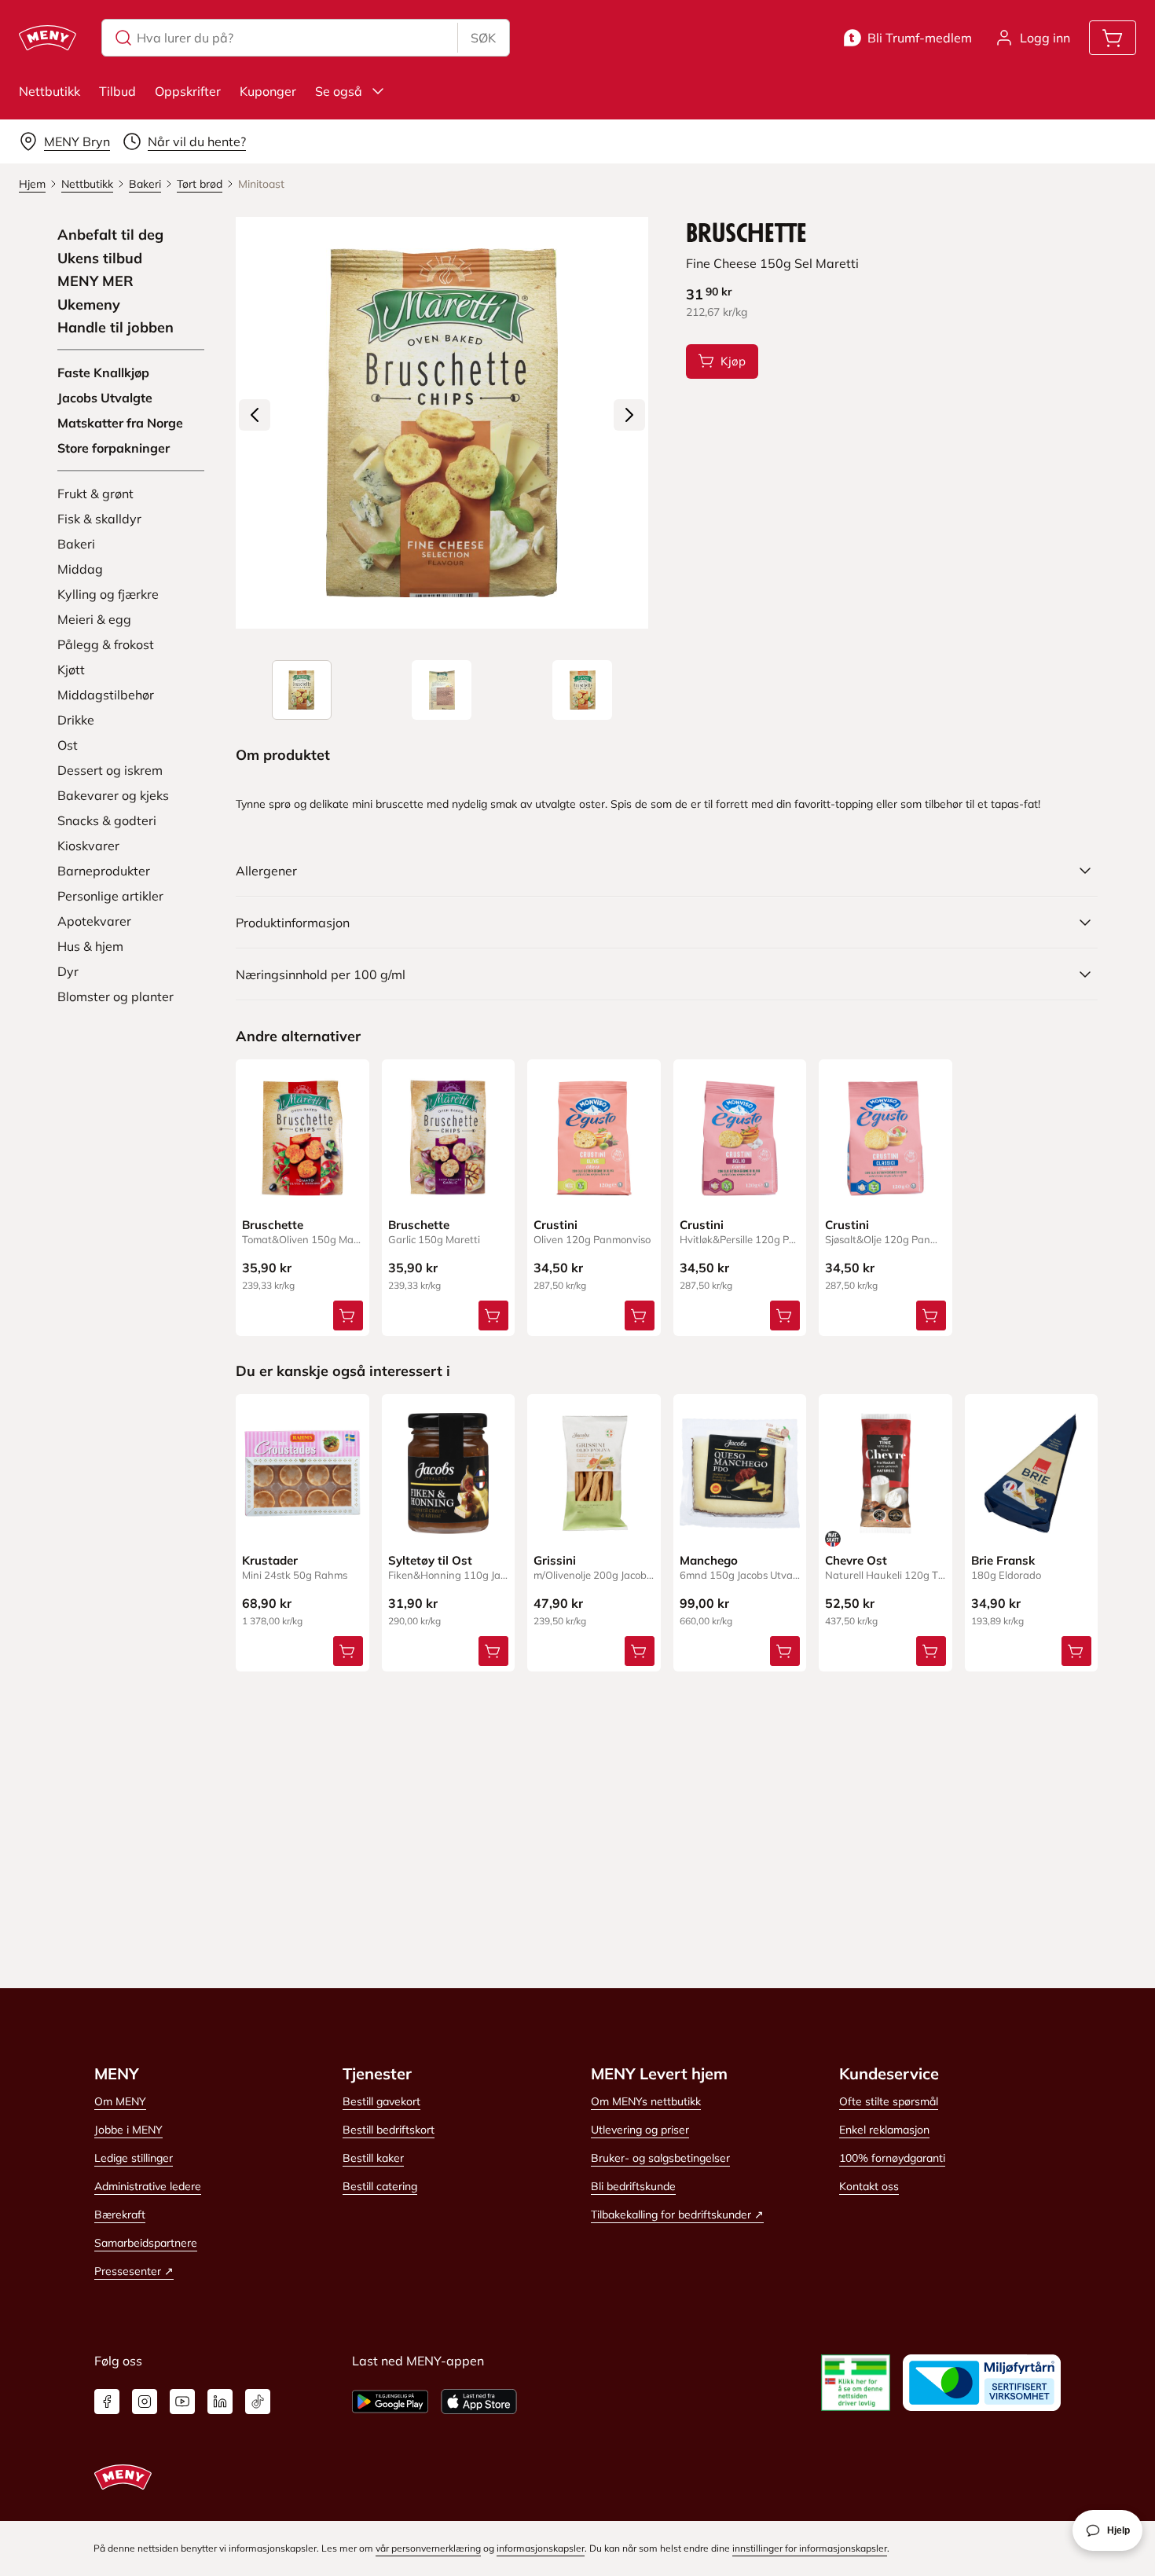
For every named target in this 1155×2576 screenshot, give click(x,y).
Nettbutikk (49, 91)
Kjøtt (71, 670)
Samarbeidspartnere (146, 2243)
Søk (483, 38)
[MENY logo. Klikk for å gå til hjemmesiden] (48, 38)
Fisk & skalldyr (99, 519)
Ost (68, 745)
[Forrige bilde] (255, 415)
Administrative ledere (148, 2186)
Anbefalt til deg (110, 235)
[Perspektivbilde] (582, 690)
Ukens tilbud (100, 259)
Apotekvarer (94, 921)
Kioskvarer (88, 846)
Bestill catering (380, 2186)
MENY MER (95, 281)
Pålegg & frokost (106, 644)
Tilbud (117, 91)
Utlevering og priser (640, 2130)
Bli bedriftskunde (633, 2186)
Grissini (555, 1560)
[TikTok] (258, 2402)
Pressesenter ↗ (134, 2271)
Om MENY (120, 2101)
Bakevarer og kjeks (113, 795)
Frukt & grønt (95, 494)
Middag (80, 569)
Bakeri (76, 544)
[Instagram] (145, 2402)
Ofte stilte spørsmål (889, 2101)
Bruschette (273, 1225)
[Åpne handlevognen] (1113, 38)
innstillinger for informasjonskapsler (810, 2548)
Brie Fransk (1003, 1560)
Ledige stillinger (134, 2158)
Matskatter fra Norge (120, 423)
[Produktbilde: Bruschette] (302, 690)
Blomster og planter (115, 996)
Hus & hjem (90, 946)
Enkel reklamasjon (884, 2130)
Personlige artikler (110, 896)
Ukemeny (89, 305)
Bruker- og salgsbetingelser (660, 2158)
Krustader (270, 1560)
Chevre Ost (856, 1560)
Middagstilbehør (106, 695)
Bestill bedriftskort (389, 2130)
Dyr (68, 971)
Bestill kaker (373, 2158)
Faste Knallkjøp (103, 372)
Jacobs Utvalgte (105, 398)
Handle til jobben (115, 328)
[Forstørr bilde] (442, 423)
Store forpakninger (114, 448)
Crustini (555, 1225)
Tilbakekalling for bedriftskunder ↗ (677, 2215)
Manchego (709, 1560)
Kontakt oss (869, 2186)
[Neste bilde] (629, 415)
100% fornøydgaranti (892, 2158)
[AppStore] (479, 2402)
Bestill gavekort (381, 2101)
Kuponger (268, 91)
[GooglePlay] (390, 2402)
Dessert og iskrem (110, 770)
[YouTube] (182, 2402)
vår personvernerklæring (428, 2548)
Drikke (76, 720)
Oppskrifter (188, 91)
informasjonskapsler (541, 2548)
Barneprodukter (104, 871)
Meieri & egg (94, 619)
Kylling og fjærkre (108, 594)
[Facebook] (107, 2402)
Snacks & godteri (107, 820)
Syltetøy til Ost (430, 1560)
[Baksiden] (442, 690)
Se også (339, 91)
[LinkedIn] (220, 2402)
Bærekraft (120, 2215)
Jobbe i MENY (128, 2130)
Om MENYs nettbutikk (646, 2101)
